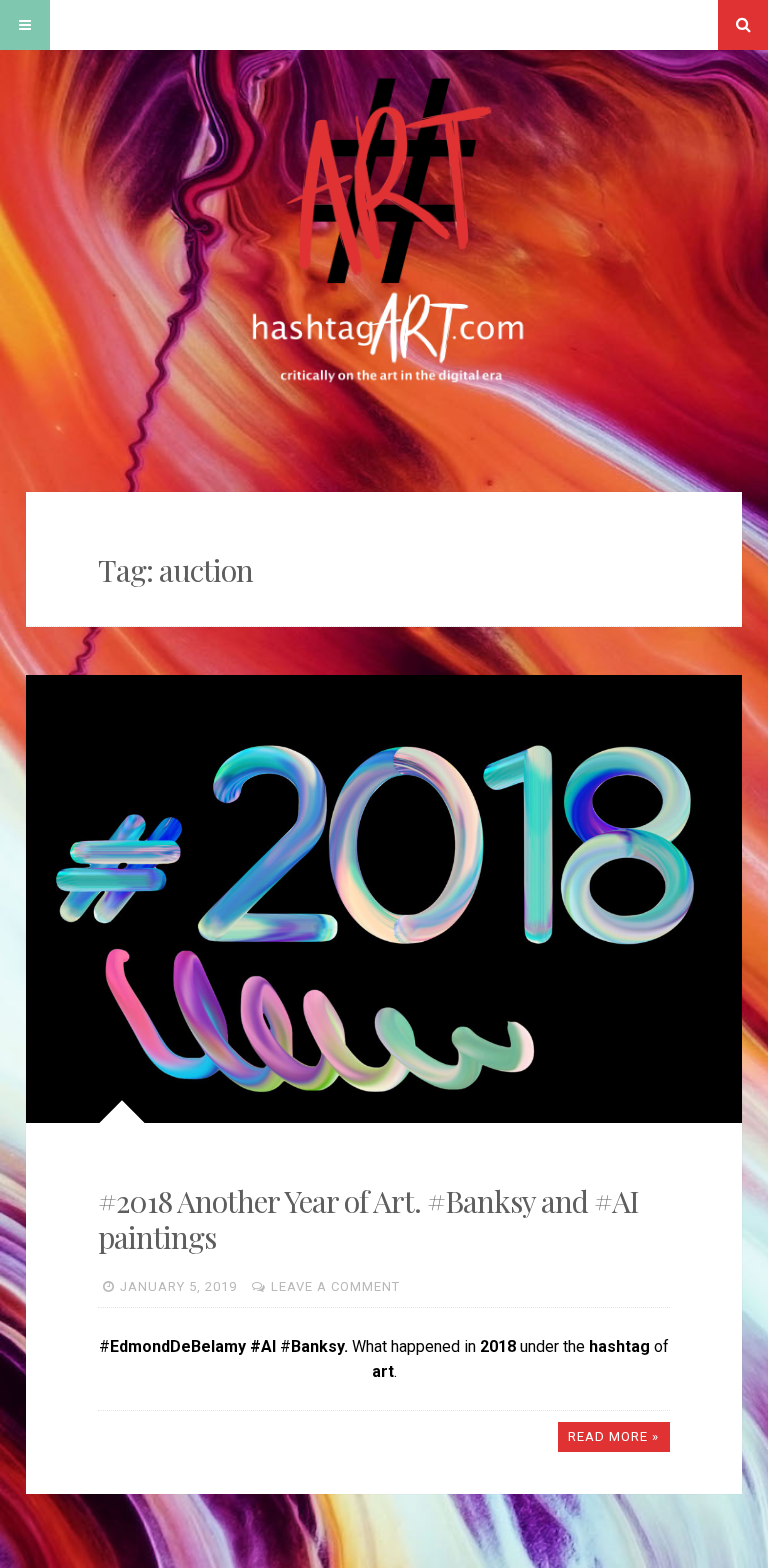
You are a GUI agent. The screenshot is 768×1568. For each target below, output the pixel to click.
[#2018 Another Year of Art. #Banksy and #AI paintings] (384, 899)
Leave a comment (335, 1286)
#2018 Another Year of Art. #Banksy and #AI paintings (368, 1219)
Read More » (613, 1436)
